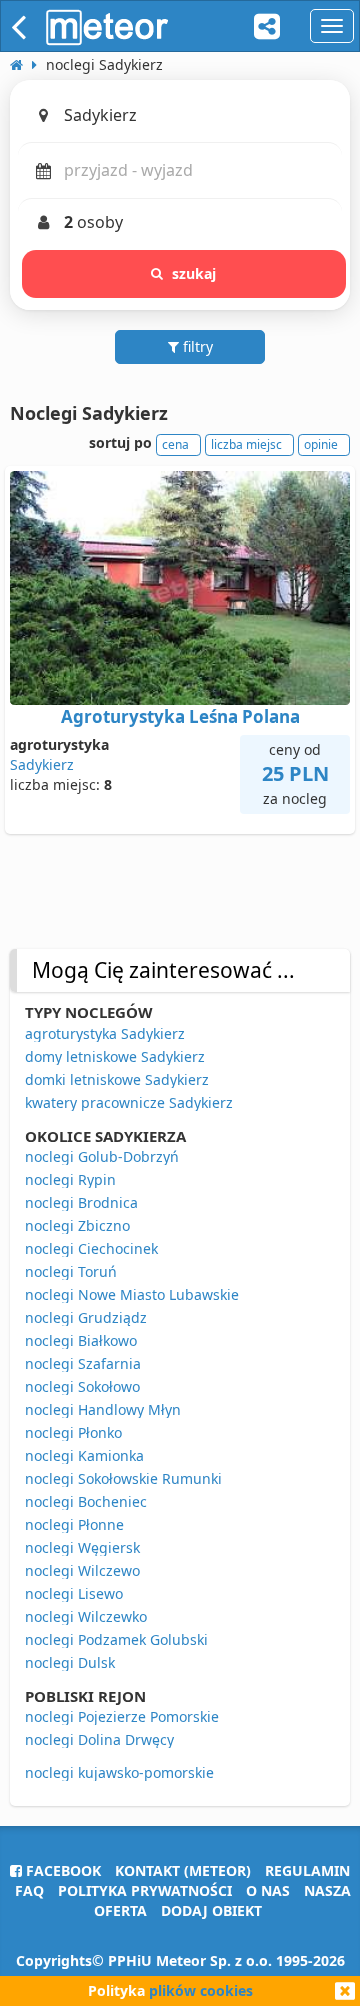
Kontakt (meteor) (183, 1870)
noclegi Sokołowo (82, 1386)
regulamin (307, 1870)
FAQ (29, 1890)
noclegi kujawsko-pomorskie (119, 1772)
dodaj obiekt (211, 1910)
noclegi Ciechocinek (91, 1248)
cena (175, 444)
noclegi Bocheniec (86, 1501)
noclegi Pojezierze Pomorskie (122, 1716)
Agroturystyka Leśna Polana (180, 716)
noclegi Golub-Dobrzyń (102, 1156)
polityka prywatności (145, 1890)
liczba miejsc (246, 444)
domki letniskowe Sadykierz (117, 1079)
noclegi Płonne (74, 1524)
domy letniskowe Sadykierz (115, 1056)
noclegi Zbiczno (77, 1225)
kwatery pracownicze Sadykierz (129, 1102)
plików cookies (201, 1990)
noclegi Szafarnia (83, 1363)
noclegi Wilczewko (86, 1616)
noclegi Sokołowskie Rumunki (123, 1478)
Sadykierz (42, 764)
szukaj (194, 273)
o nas (268, 1890)
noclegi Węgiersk (82, 1547)
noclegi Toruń (71, 1271)
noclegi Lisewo (74, 1593)
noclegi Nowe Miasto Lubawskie (132, 1294)
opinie (321, 444)
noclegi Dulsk (70, 1662)
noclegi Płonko (73, 1432)
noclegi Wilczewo (82, 1570)
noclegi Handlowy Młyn (103, 1409)
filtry (196, 346)
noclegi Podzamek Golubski (116, 1639)
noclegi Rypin (70, 1179)
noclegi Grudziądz (86, 1317)
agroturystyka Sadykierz (105, 1033)
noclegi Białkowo (81, 1340)
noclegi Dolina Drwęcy (99, 1739)
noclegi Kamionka (84, 1455)
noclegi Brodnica (81, 1202)
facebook (61, 1870)
